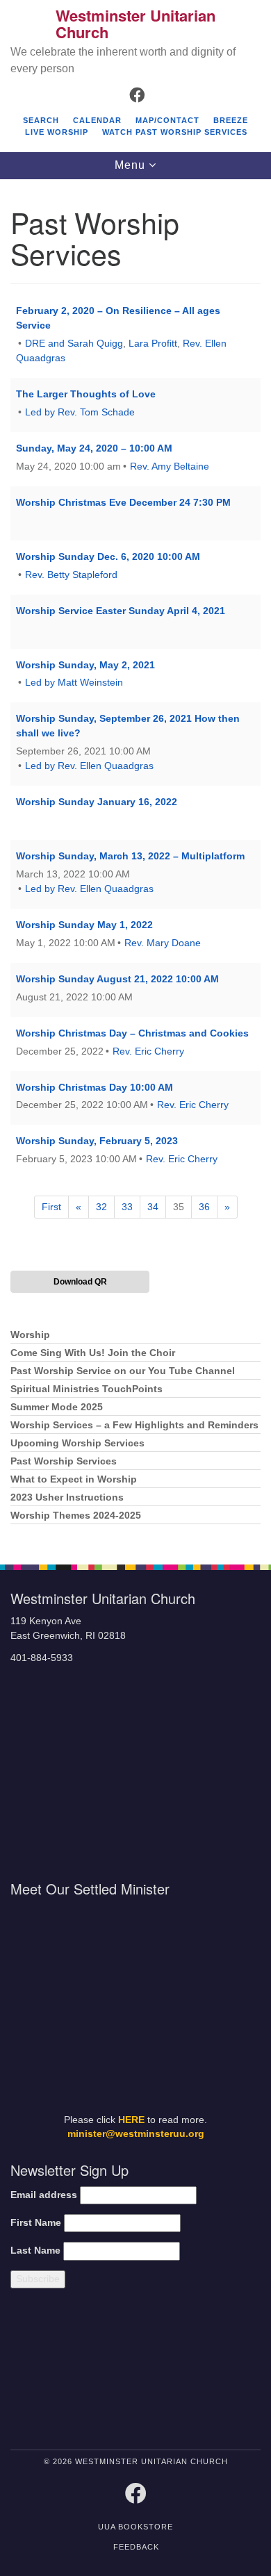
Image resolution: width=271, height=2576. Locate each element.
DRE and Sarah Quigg (74, 343)
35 (179, 1207)
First (51, 1207)
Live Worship (57, 132)
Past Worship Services (64, 1461)
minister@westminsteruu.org (136, 2134)
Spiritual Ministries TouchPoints (87, 1389)
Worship (30, 1335)
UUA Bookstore (135, 2527)
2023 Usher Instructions (67, 1497)
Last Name (35, 2251)
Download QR (80, 1282)
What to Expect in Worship (74, 1479)
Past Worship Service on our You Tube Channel (123, 1371)
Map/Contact (167, 120)
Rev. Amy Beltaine (170, 466)
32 (101, 1207)
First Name (36, 2223)
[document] (135, 865)
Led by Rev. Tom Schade (80, 412)
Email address (44, 2195)
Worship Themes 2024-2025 (76, 1516)
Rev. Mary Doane (163, 943)
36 (204, 1207)
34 (153, 1207)
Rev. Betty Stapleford (71, 575)
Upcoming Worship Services (77, 1443)
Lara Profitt (153, 343)
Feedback (136, 2547)
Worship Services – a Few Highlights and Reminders (134, 1425)
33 (127, 1207)
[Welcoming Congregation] (168, 2372)
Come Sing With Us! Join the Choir (93, 1353)
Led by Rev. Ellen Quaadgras (89, 766)
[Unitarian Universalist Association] (69, 2372)
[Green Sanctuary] (231, 2372)
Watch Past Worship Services (175, 132)
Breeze (231, 120)
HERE (131, 2120)
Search (41, 120)
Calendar (97, 120)
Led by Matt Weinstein (74, 682)
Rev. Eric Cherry (148, 1051)
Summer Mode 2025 (57, 1407)
